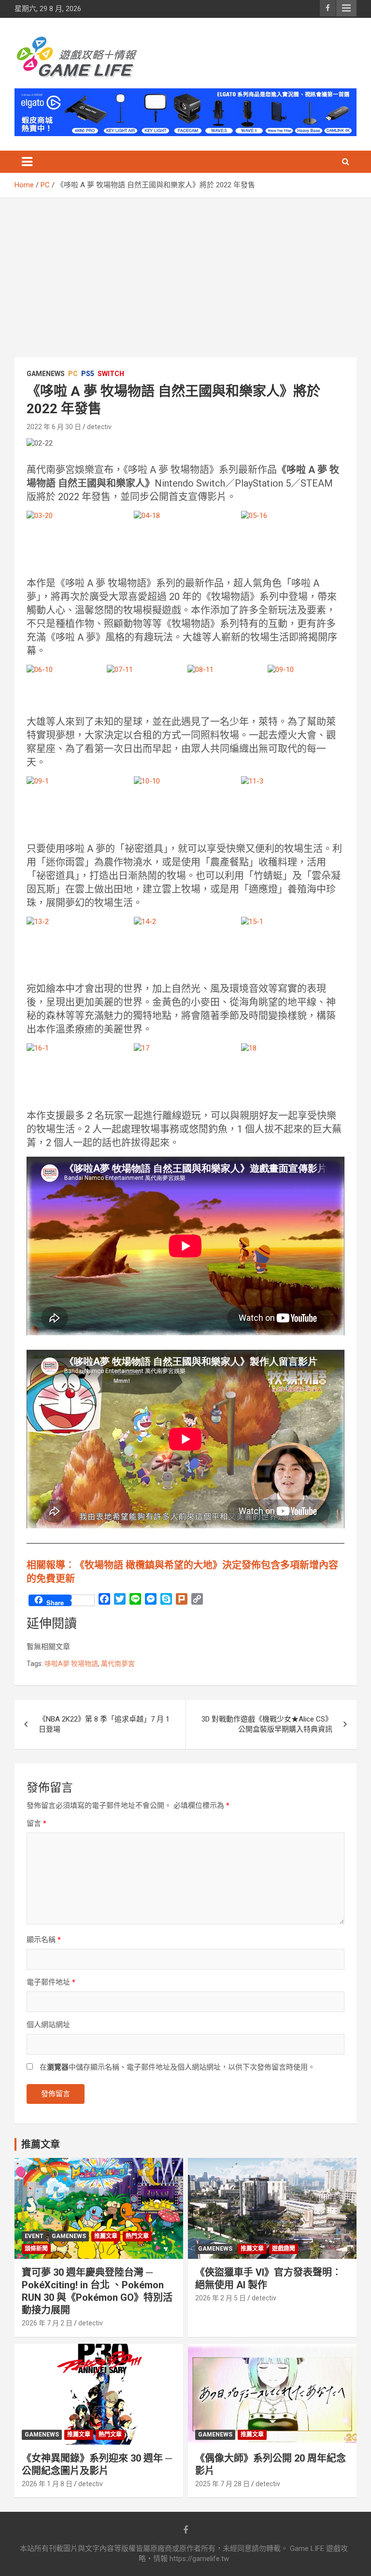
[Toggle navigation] (27, 162)
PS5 (88, 374)
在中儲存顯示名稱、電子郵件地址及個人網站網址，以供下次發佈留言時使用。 (177, 2067)
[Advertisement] (185, 270)
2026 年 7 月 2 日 (47, 2323)
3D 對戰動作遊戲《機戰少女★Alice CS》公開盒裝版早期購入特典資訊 (267, 1724)
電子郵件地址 (51, 1982)
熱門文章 (137, 2236)
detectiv (99, 427)
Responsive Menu (346, 8)
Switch (111, 374)
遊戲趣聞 (284, 2249)
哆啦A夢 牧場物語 (71, 1664)
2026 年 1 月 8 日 (47, 2484)
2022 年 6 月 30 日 (54, 427)
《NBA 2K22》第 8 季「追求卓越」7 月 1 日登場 (104, 1724)
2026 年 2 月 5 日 (221, 2298)
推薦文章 (106, 2236)
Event (34, 2236)
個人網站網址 (48, 2025)
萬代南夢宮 (118, 1664)
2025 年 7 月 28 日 (222, 2484)
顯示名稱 (44, 1940)
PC (73, 374)
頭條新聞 (36, 2249)
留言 (36, 1823)
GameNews (46, 374)
